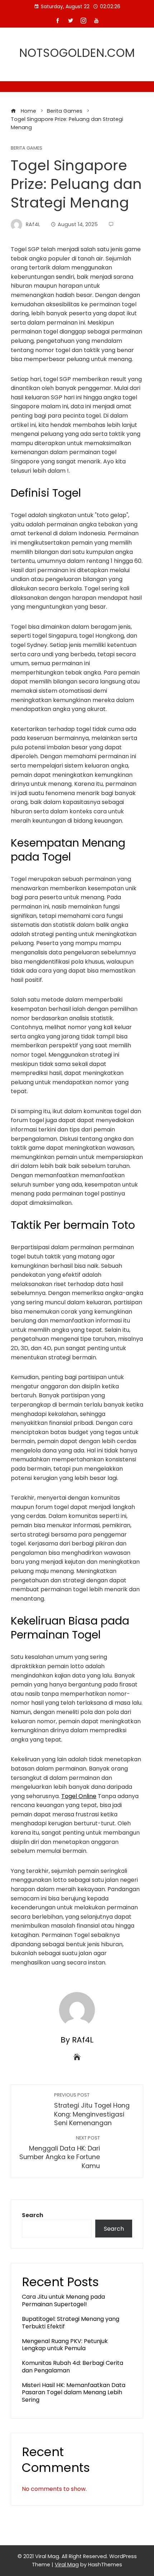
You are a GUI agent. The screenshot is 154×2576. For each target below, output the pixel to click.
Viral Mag (67, 2565)
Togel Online (79, 1796)
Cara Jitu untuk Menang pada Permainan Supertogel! (63, 2300)
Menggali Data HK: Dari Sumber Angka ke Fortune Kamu (60, 2153)
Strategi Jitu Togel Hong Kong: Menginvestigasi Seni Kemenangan (92, 2110)
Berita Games (27, 148)
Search (33, 2215)
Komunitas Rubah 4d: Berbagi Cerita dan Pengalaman (73, 2367)
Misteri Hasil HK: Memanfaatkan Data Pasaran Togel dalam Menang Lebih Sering (74, 2393)
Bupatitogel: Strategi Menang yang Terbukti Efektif (71, 2323)
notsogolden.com (77, 53)
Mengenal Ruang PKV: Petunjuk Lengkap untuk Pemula (65, 2345)
